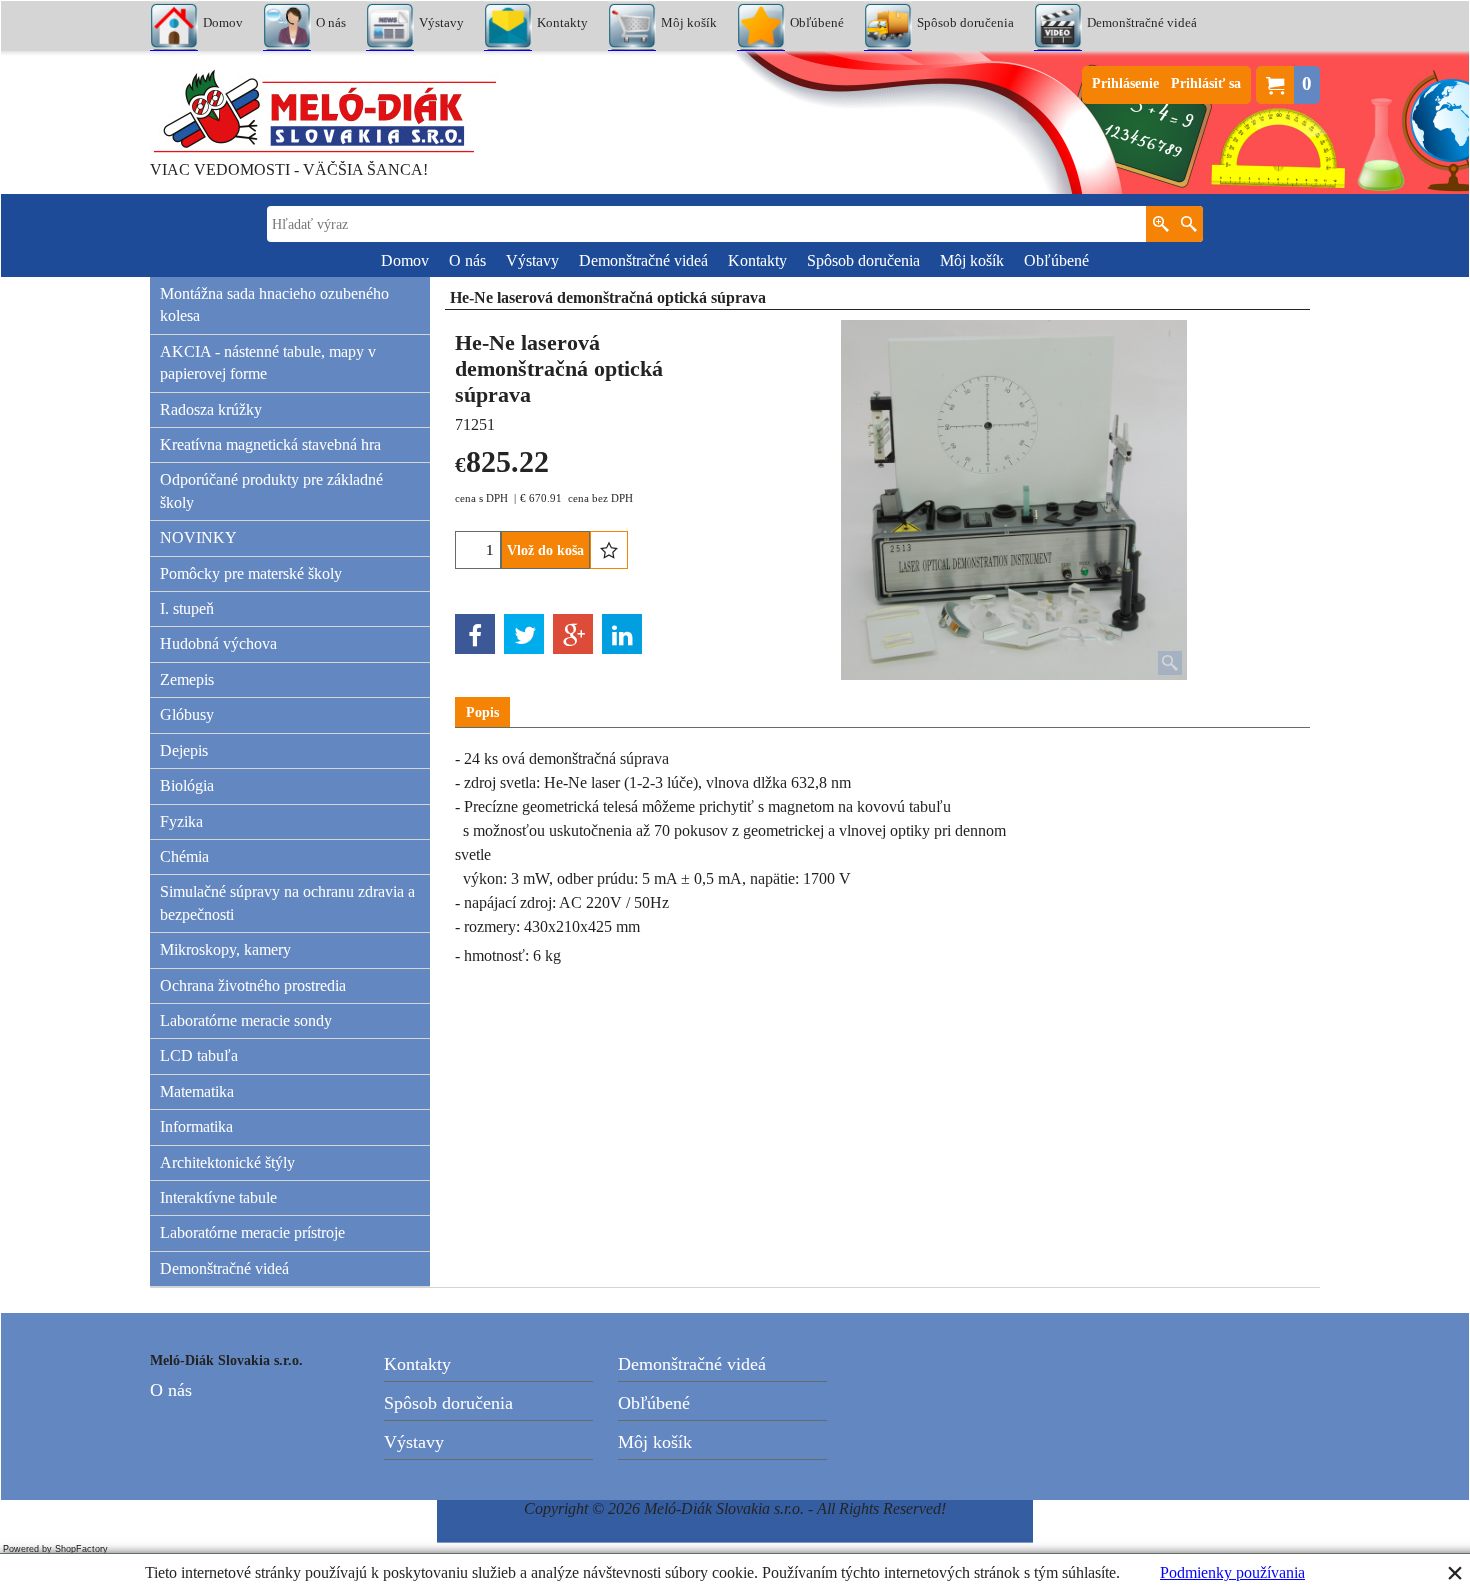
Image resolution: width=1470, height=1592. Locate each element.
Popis (482, 712)
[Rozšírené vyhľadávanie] (1160, 224)
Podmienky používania (1232, 1572)
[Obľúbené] (609, 550)
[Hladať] (1188, 224)
